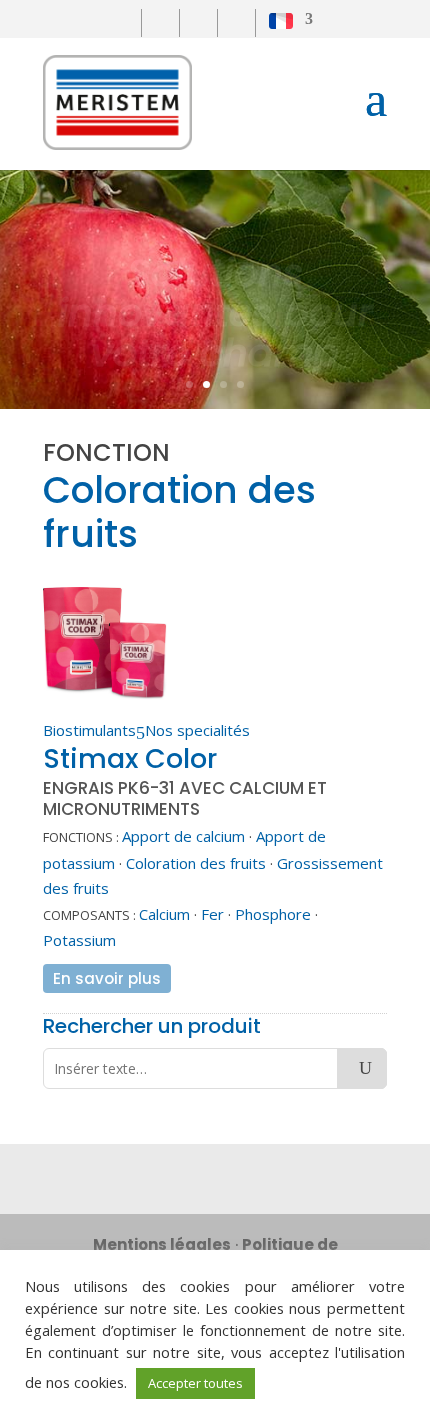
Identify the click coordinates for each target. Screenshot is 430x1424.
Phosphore (273, 914)
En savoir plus (107, 978)
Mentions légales (162, 1244)
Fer (212, 914)
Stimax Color (130, 758)
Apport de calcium (183, 836)
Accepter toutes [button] (195, 1383)
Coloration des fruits (196, 863)
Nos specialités (197, 730)
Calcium (164, 914)
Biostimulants (89, 730)
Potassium (79, 940)
